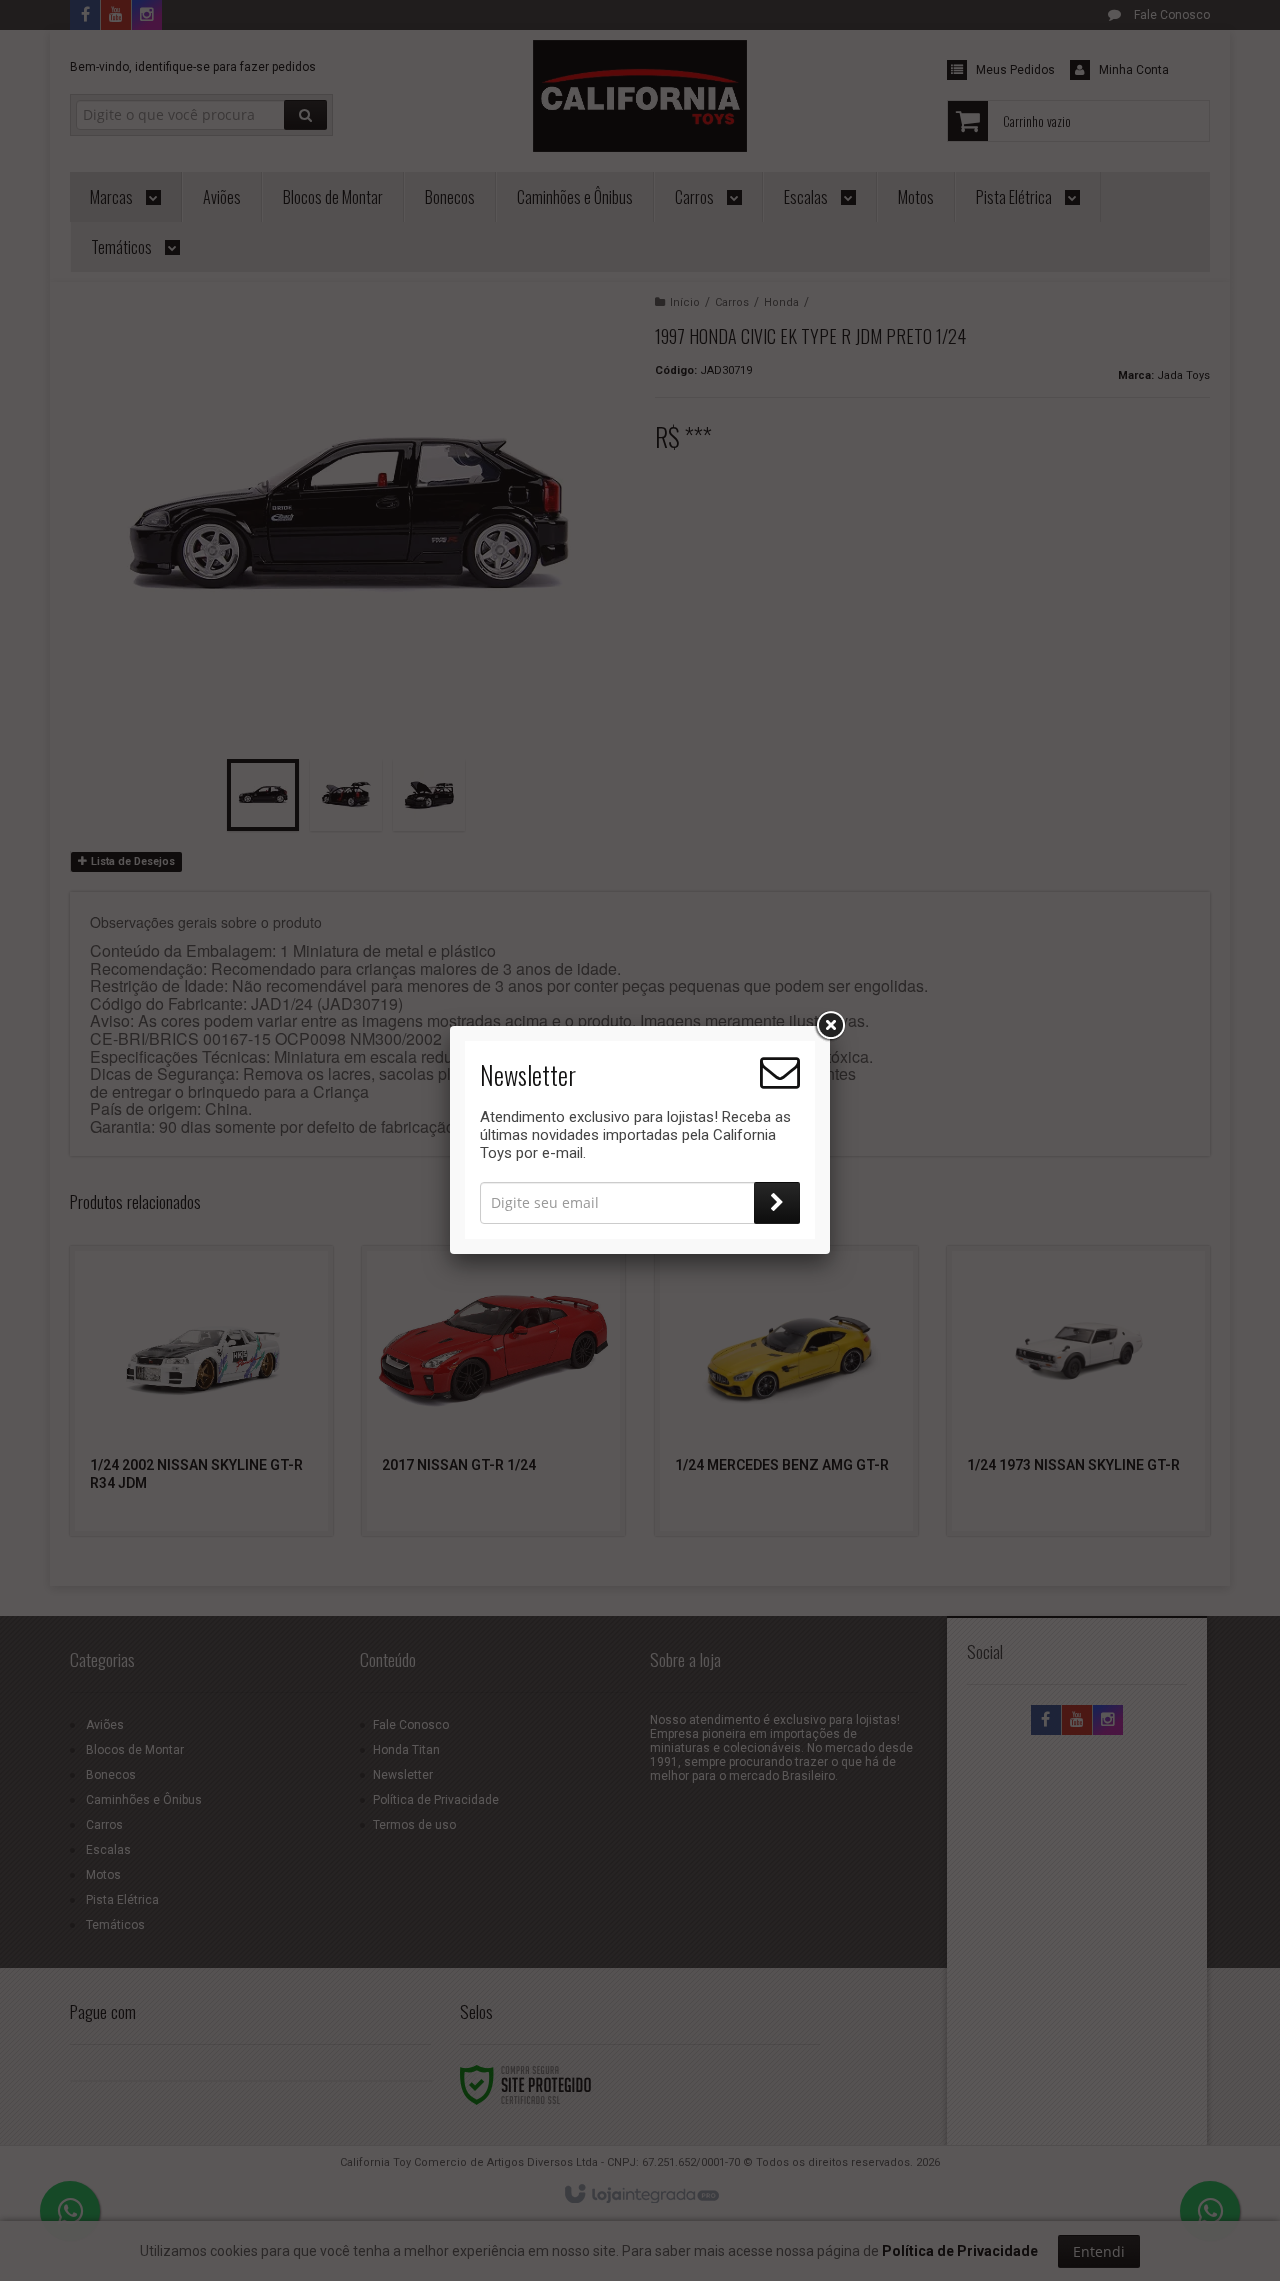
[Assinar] (777, 1203)
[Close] (830, 1026)
